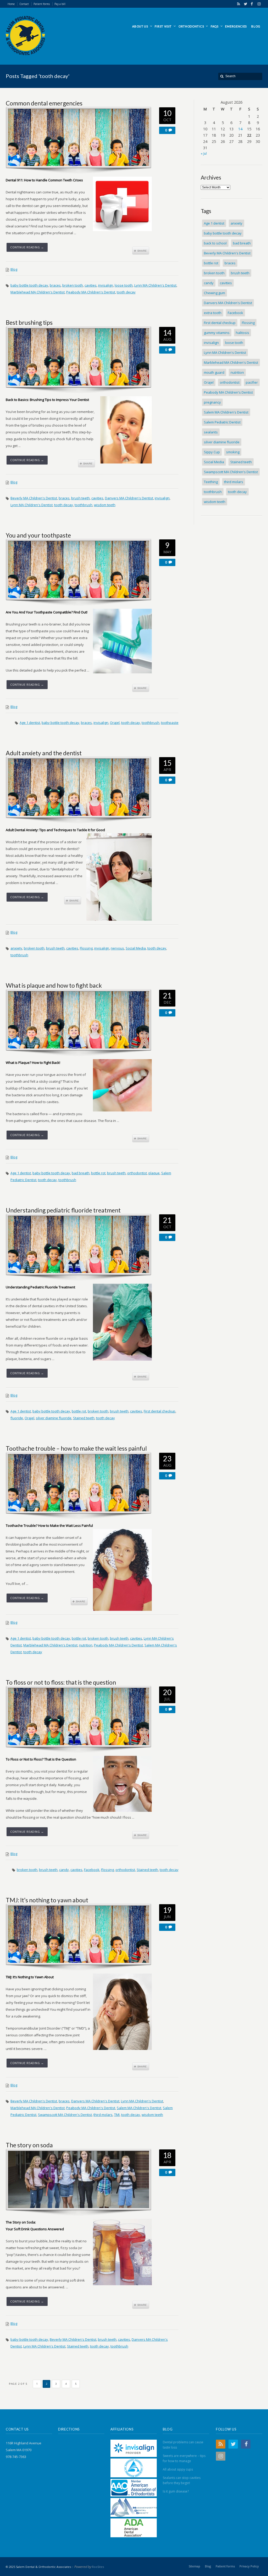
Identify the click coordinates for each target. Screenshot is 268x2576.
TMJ (117, 2115)
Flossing (86, 948)
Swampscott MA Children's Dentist (65, 2115)
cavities (91, 285)
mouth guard (214, 372)
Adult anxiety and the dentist (44, 753)
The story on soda (29, 2145)
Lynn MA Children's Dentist (155, 285)
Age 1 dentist (30, 723)
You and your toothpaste (38, 535)
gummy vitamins (217, 333)
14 (240, 129)
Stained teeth (84, 1418)
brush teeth (80, 498)
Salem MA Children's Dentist (139, 2108)
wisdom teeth (105, 505)
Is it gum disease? (176, 2491)
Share (141, 251)
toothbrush (83, 505)
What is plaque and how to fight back (54, 985)
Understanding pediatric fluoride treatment (63, 1210)
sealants (211, 432)
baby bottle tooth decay (29, 285)
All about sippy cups (178, 2469)
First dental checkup (160, 1411)
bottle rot (98, 1173)
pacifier (252, 382)
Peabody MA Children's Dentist (91, 292)
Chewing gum (214, 293)
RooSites (98, 2567)
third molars (103, 2115)
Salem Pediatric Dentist (222, 422)
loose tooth (124, 285)
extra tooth (213, 313)
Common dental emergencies (44, 103)
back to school (215, 243)
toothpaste (170, 723)
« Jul (204, 153)
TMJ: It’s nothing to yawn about (47, 1900)
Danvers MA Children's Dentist (129, 498)
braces (55, 285)
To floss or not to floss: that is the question (61, 1682)
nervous (117, 948)
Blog (14, 269)
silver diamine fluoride (54, 1418)
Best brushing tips (29, 322)
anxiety (16, 948)
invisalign (106, 285)
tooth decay (126, 292)
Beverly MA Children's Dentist (34, 498)
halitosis (242, 333)
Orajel (115, 723)
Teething (211, 482)
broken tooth (73, 285)
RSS (238, 4)
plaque (154, 1173)
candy (64, 1870)
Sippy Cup (212, 452)
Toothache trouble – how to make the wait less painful (76, 1448)
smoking (233, 452)
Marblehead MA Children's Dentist (38, 292)
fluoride (17, 1418)
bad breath (81, 1173)
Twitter (244, 4)
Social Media (136, 948)
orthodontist (137, 1173)
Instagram (258, 4)
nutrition (86, 1645)
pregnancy (212, 402)
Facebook (251, 4)
